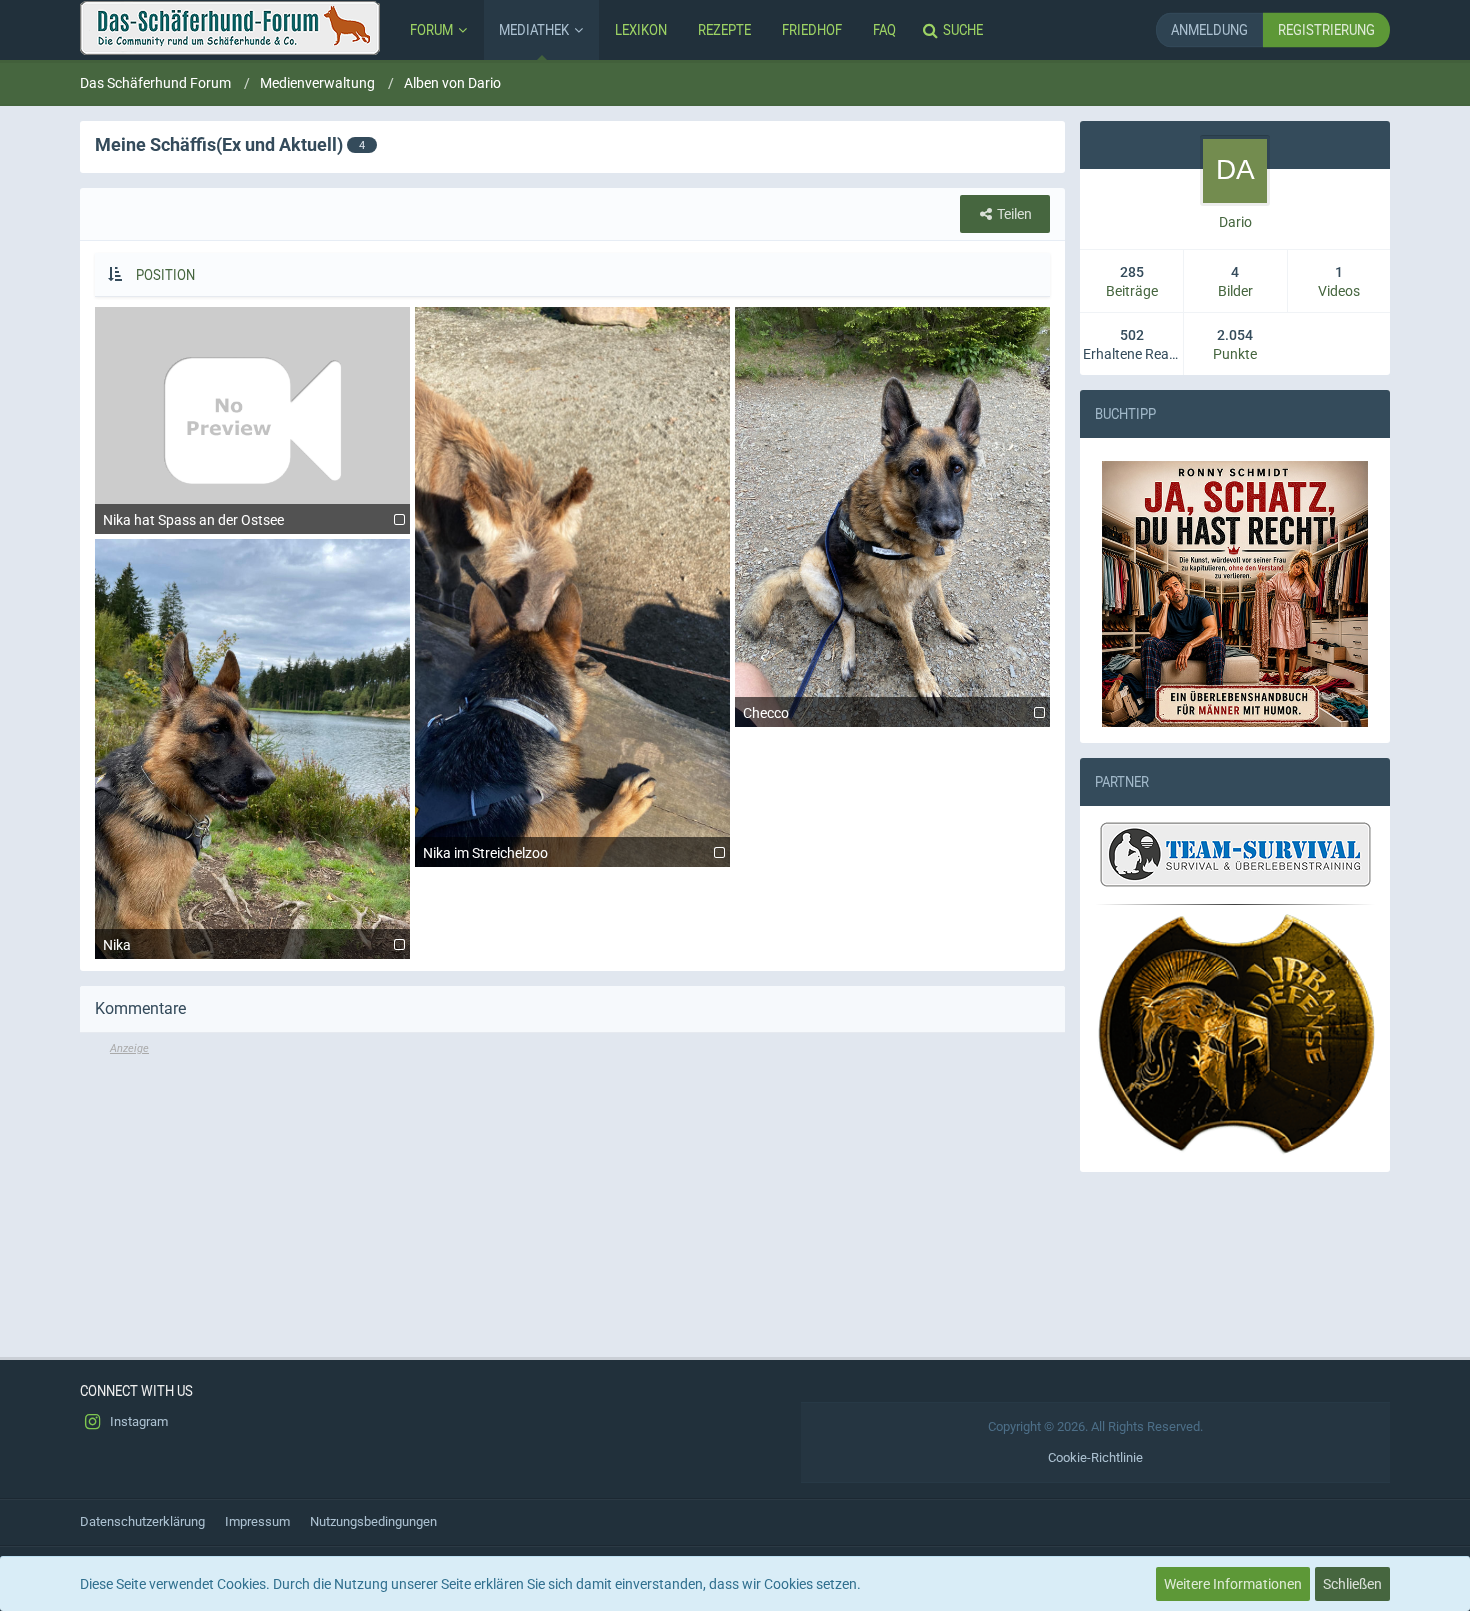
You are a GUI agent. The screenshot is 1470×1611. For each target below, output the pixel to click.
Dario (1235, 222)
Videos (1339, 291)
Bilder (1235, 291)
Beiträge (1132, 291)
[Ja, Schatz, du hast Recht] (1235, 594)
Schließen (1352, 1584)
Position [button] (165, 274)
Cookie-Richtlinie (1095, 1457)
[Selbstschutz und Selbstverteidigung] (1235, 1034)
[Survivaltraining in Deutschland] (1233, 857)
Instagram (137, 1421)
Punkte (1235, 354)
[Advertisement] (572, 1197)
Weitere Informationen (1233, 1584)
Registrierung (1326, 29)
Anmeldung (1209, 29)
